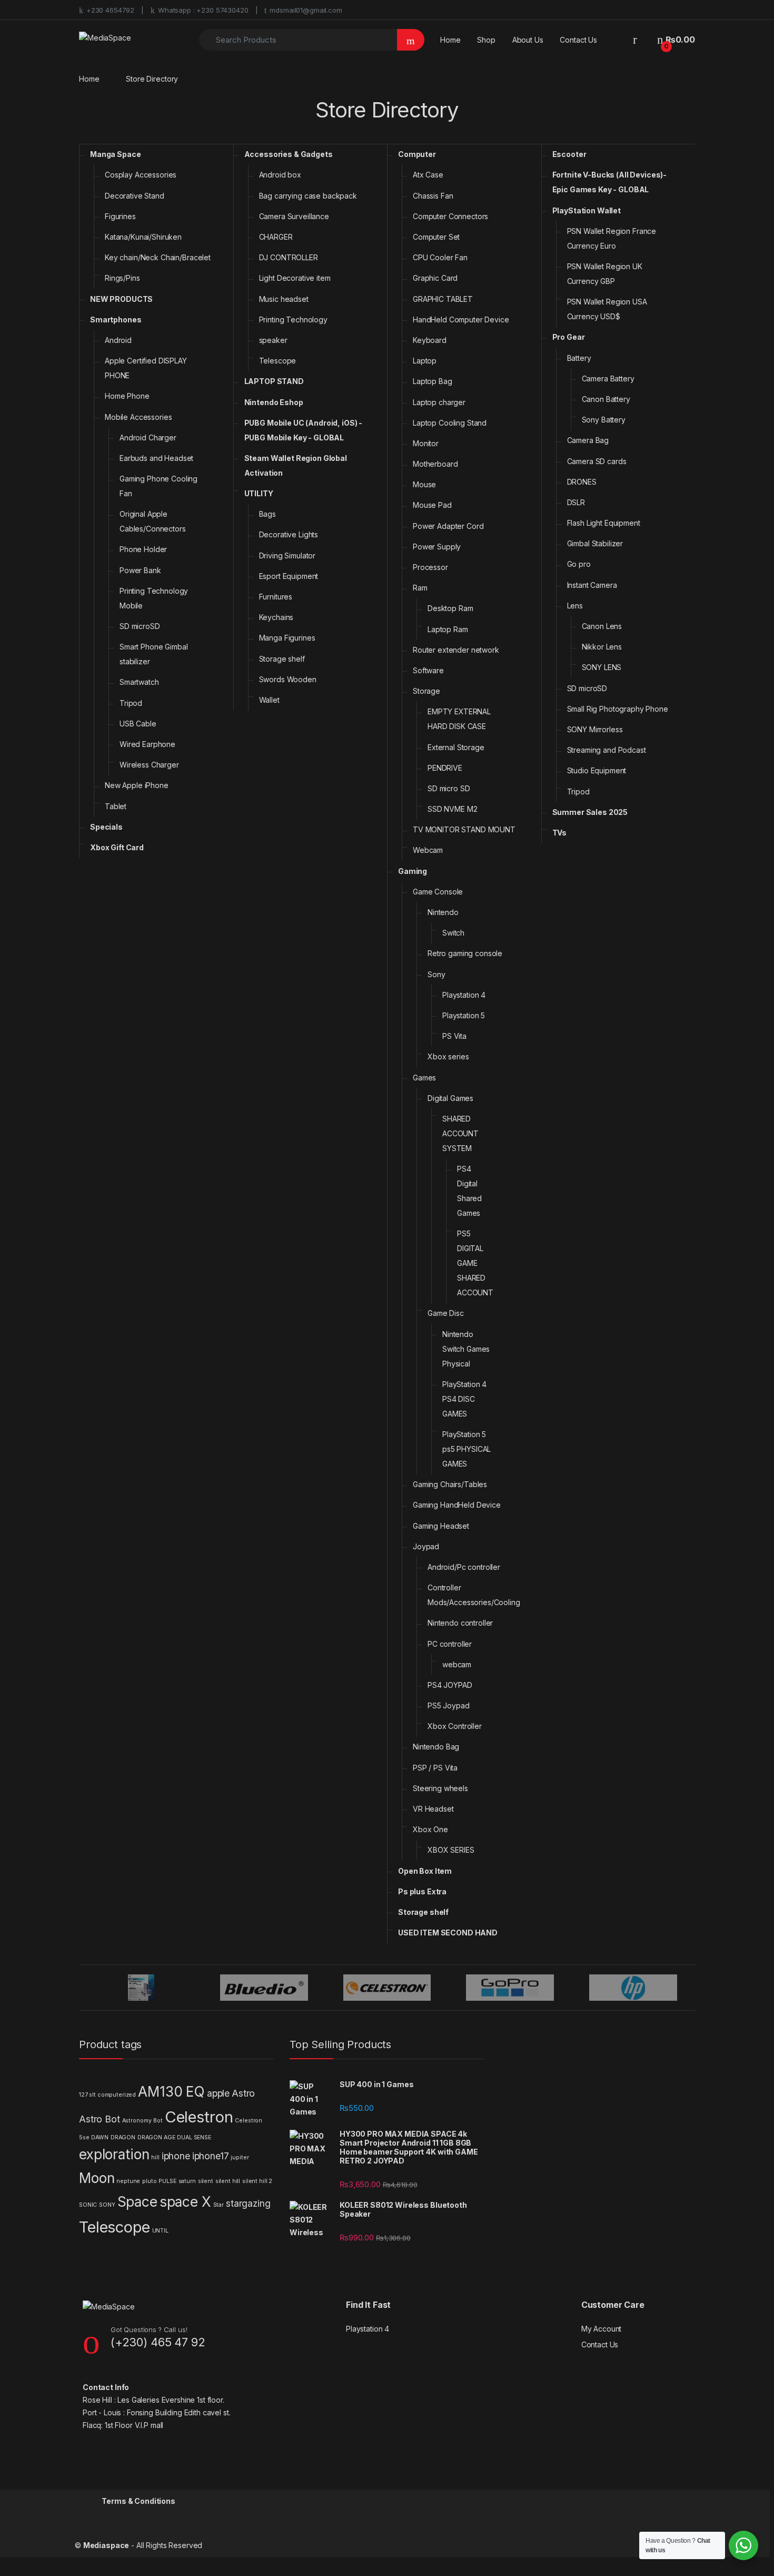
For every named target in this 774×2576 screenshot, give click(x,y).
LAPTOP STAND (274, 381)
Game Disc (446, 1313)
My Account (602, 2329)
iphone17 (211, 2156)
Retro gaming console (465, 953)
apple (218, 2093)
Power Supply (437, 547)
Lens (575, 606)
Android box (280, 175)
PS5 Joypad (449, 1705)
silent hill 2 (257, 2181)
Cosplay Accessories (141, 175)
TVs (560, 833)
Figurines (120, 216)
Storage (426, 691)
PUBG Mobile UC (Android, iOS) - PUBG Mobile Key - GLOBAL (304, 430)
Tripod (131, 703)
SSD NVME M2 (452, 809)
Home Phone (127, 396)
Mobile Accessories (138, 417)
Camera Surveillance (294, 216)
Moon (97, 2178)
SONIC (88, 2205)
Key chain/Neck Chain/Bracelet (158, 257)
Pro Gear (569, 337)
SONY (107, 2205)
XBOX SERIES (451, 1850)
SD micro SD (449, 788)
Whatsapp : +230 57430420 (203, 10)
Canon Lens (602, 626)
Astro (243, 2093)
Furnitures (276, 597)
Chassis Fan (433, 196)
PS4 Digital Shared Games (469, 1191)
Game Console (438, 892)
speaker (273, 340)
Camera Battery (608, 378)
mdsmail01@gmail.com (306, 10)
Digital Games (450, 1098)
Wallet (269, 700)
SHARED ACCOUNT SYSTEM (460, 1133)
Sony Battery (604, 420)
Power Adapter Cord (448, 526)
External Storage (456, 747)
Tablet (116, 806)
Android (118, 340)
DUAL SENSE (194, 2137)
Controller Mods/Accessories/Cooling (474, 1595)
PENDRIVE (445, 768)
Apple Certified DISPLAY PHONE (146, 368)
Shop (486, 40)
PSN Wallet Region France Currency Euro (612, 238)
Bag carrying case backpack (308, 196)
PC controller (450, 1644)
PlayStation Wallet (587, 210)
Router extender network (456, 650)
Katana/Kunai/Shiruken (143, 237)
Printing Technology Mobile (154, 598)
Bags (267, 514)
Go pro (579, 564)
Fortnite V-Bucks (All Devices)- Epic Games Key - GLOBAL (610, 182)
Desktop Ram (450, 608)
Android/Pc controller (464, 1567)
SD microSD (140, 626)
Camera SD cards (597, 461)
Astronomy (137, 2121)
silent (206, 2181)
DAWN (100, 2137)
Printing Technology (293, 319)
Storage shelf (282, 659)
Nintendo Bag (436, 1747)
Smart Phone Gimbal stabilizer (153, 654)
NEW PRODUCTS (121, 299)
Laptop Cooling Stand (450, 423)
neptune (128, 2181)
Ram (420, 588)
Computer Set (436, 237)
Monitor (426, 443)
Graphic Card (435, 278)
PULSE (167, 2181)
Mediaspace (106, 2545)
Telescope (278, 361)
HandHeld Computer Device (461, 319)
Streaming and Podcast (607, 750)
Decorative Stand (135, 196)
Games (424, 1078)
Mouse (424, 484)
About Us (528, 40)
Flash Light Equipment (604, 523)
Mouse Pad (432, 505)
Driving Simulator (287, 555)
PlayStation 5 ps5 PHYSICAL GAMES (467, 1449)
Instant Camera (592, 585)
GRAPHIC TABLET (443, 299)
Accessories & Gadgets (289, 154)
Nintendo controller (460, 1623)
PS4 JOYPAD (450, 1685)
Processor (430, 567)
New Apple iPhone (137, 785)
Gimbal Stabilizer (595, 543)
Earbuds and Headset (156, 458)
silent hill (228, 2181)
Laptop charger (439, 402)
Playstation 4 (464, 995)
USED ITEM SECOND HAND (448, 1933)
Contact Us (578, 40)
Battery (579, 358)
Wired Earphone (147, 744)
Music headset (284, 299)
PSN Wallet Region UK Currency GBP (605, 274)
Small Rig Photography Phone (618, 709)
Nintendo (443, 912)
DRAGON (123, 2137)
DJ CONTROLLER (289, 257)
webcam (457, 1664)
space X (185, 2202)
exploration (114, 2154)
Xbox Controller (455, 1726)
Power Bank (140, 570)
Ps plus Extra (422, 1891)
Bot (158, 2121)
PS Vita (454, 1036)
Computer (417, 154)
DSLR (576, 502)
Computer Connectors (450, 216)
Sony (436, 974)
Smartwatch (139, 682)
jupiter (240, 2157)
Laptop (425, 361)
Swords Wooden (288, 679)
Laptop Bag (433, 381)
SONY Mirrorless (595, 729)
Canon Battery (606, 399)
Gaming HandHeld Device (457, 1505)
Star (219, 2205)
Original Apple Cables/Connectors (153, 521)
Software (428, 670)
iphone (176, 2156)
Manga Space (115, 154)
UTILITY (259, 493)
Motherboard (435, 464)
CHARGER (276, 237)
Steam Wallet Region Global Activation (296, 465)
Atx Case (428, 175)
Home (450, 40)
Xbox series (448, 1056)
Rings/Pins (122, 278)
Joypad (426, 1546)
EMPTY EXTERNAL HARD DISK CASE (459, 719)
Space (137, 2202)
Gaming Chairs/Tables (450, 1484)
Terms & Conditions (138, 2501)
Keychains (276, 617)
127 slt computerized (107, 2095)
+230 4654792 (110, 10)
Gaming (413, 871)
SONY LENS (602, 667)
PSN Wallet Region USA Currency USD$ (607, 309)
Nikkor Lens (602, 647)
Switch (453, 933)
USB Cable (138, 724)
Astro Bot (100, 2119)
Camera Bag (588, 440)
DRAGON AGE (156, 2137)
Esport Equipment (289, 576)
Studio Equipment (597, 770)
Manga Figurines (287, 638)
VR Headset (433, 1809)
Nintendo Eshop (274, 402)
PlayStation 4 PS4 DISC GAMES (464, 1399)
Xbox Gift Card (117, 847)
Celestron (199, 2117)
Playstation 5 (464, 1015)
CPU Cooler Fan (440, 257)
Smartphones (116, 319)
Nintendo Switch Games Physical (466, 1349)
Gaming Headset (441, 1526)
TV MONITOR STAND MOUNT (464, 829)
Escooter (569, 154)
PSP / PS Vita (435, 1768)
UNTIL (160, 2231)
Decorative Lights (289, 534)
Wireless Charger (149, 765)
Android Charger (148, 437)
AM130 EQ (171, 2092)
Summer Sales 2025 (590, 812)
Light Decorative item (295, 278)
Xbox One (430, 1829)
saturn (187, 2181)
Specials (106, 827)
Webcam (428, 850)
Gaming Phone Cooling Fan (158, 486)
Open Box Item (425, 1871)
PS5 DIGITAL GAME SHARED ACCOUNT (475, 1263)
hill (155, 2157)
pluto (149, 2181)
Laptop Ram (448, 629)
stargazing (248, 2203)
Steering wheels (440, 1788)
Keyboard (430, 340)
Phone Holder (143, 549)
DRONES (582, 482)
